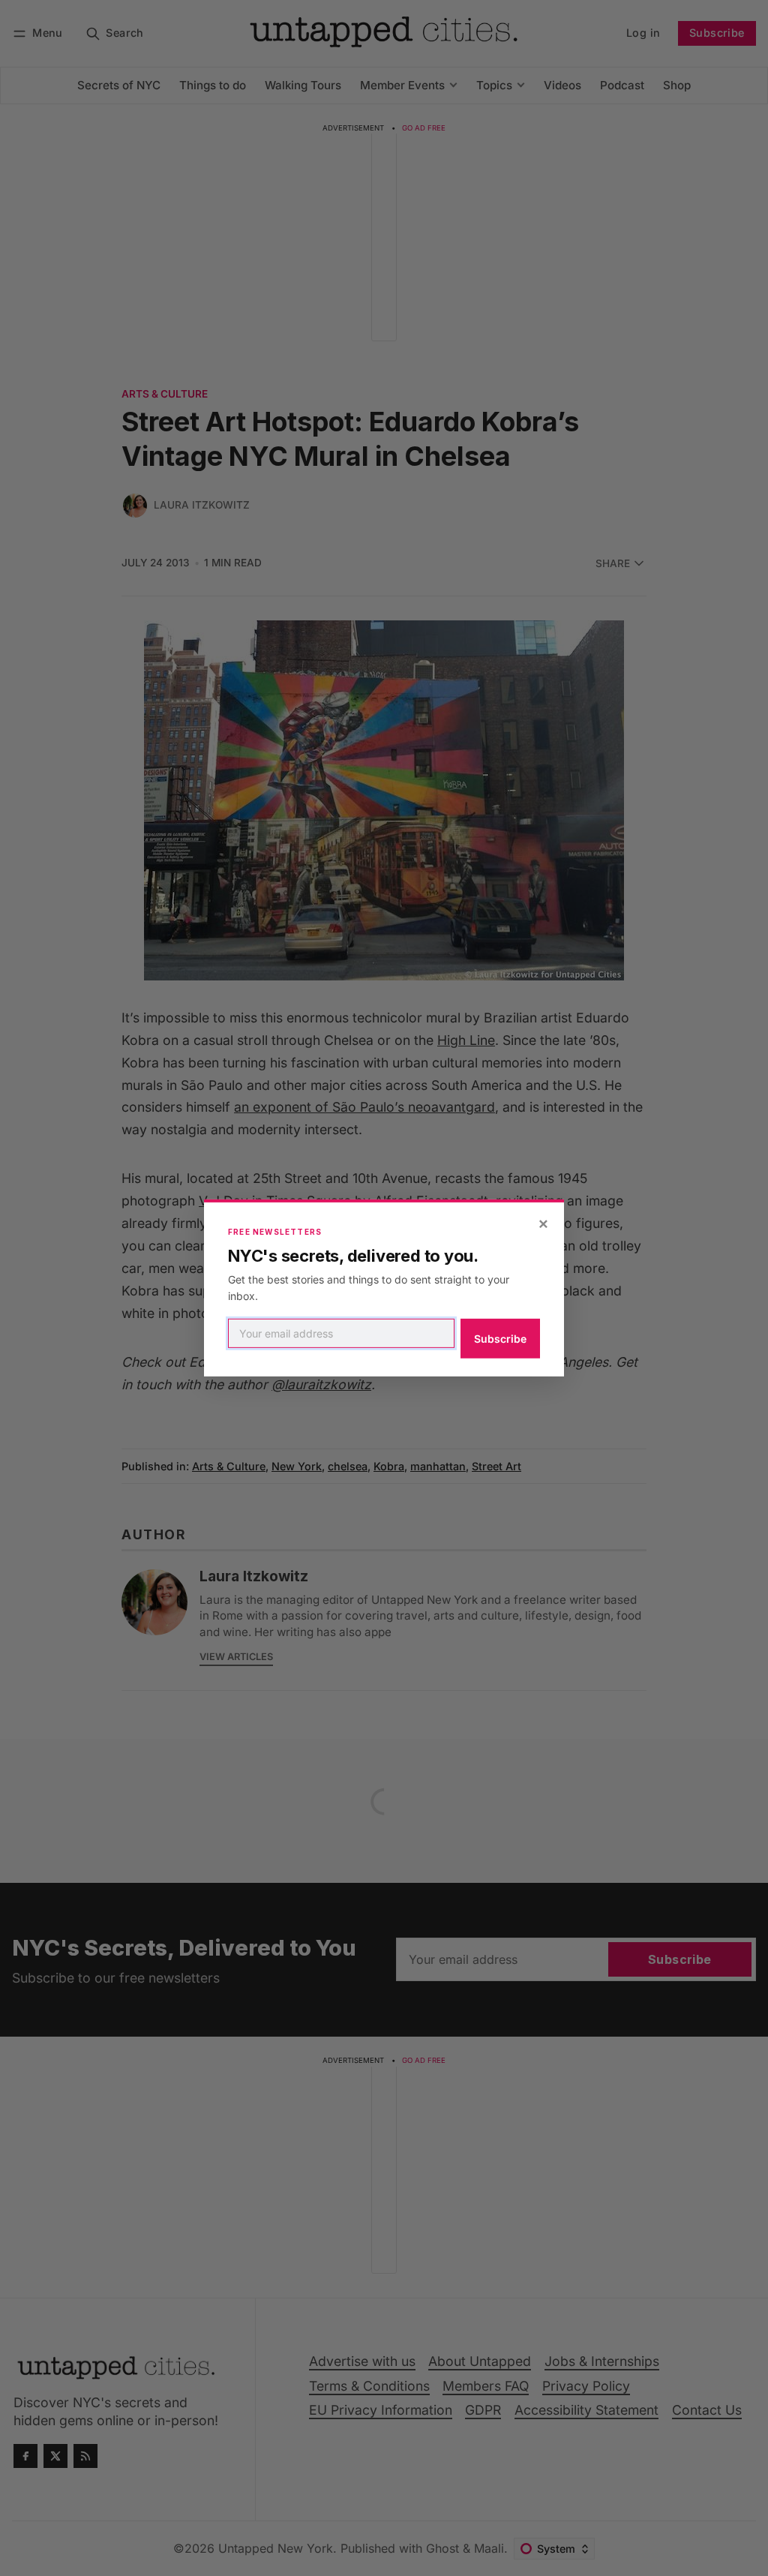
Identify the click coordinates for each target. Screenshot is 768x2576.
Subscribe (500, 1339)
